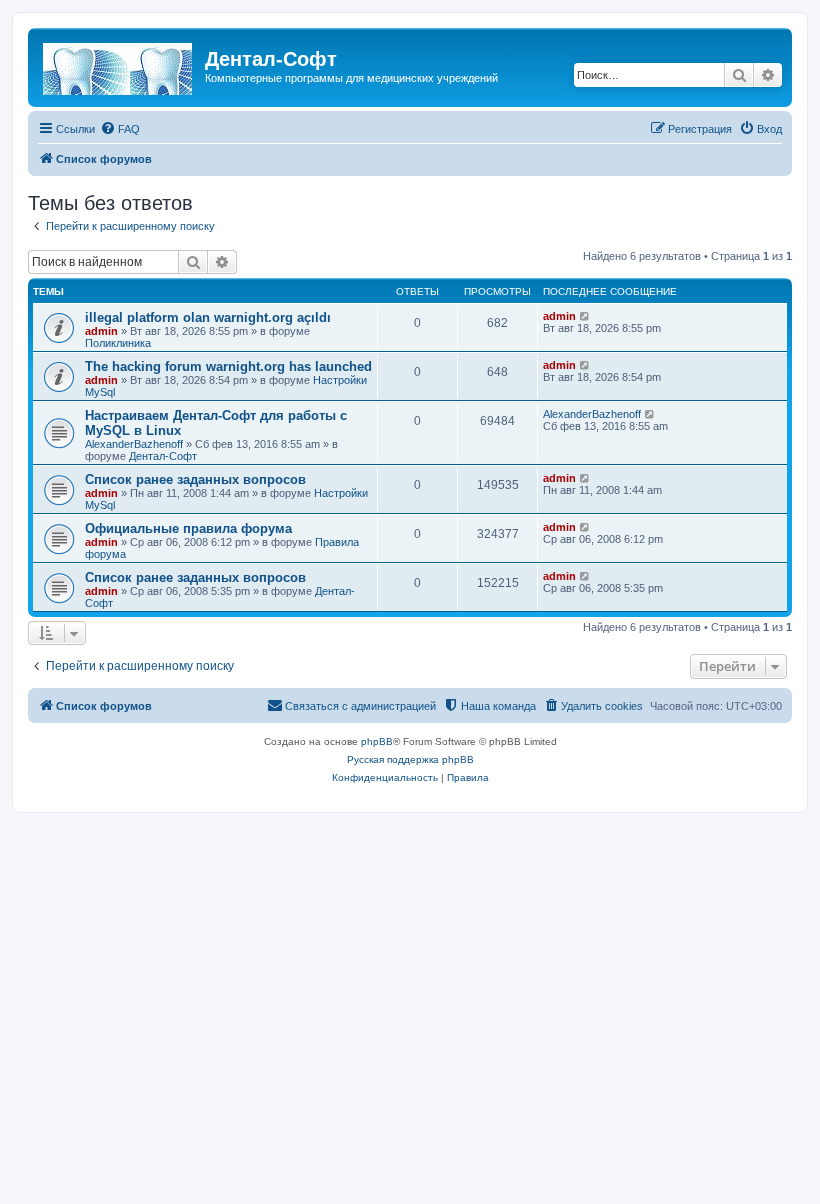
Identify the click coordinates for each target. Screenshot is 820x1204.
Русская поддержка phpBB (410, 759)
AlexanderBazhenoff (134, 444)
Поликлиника (118, 343)
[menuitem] (120, 129)
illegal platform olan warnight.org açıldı (208, 317)
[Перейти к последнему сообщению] (585, 316)
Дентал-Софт (163, 456)
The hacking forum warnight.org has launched (228, 366)
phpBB (377, 741)
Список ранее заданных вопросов (195, 479)
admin (101, 331)
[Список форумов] (119, 65)
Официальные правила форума (188, 528)
